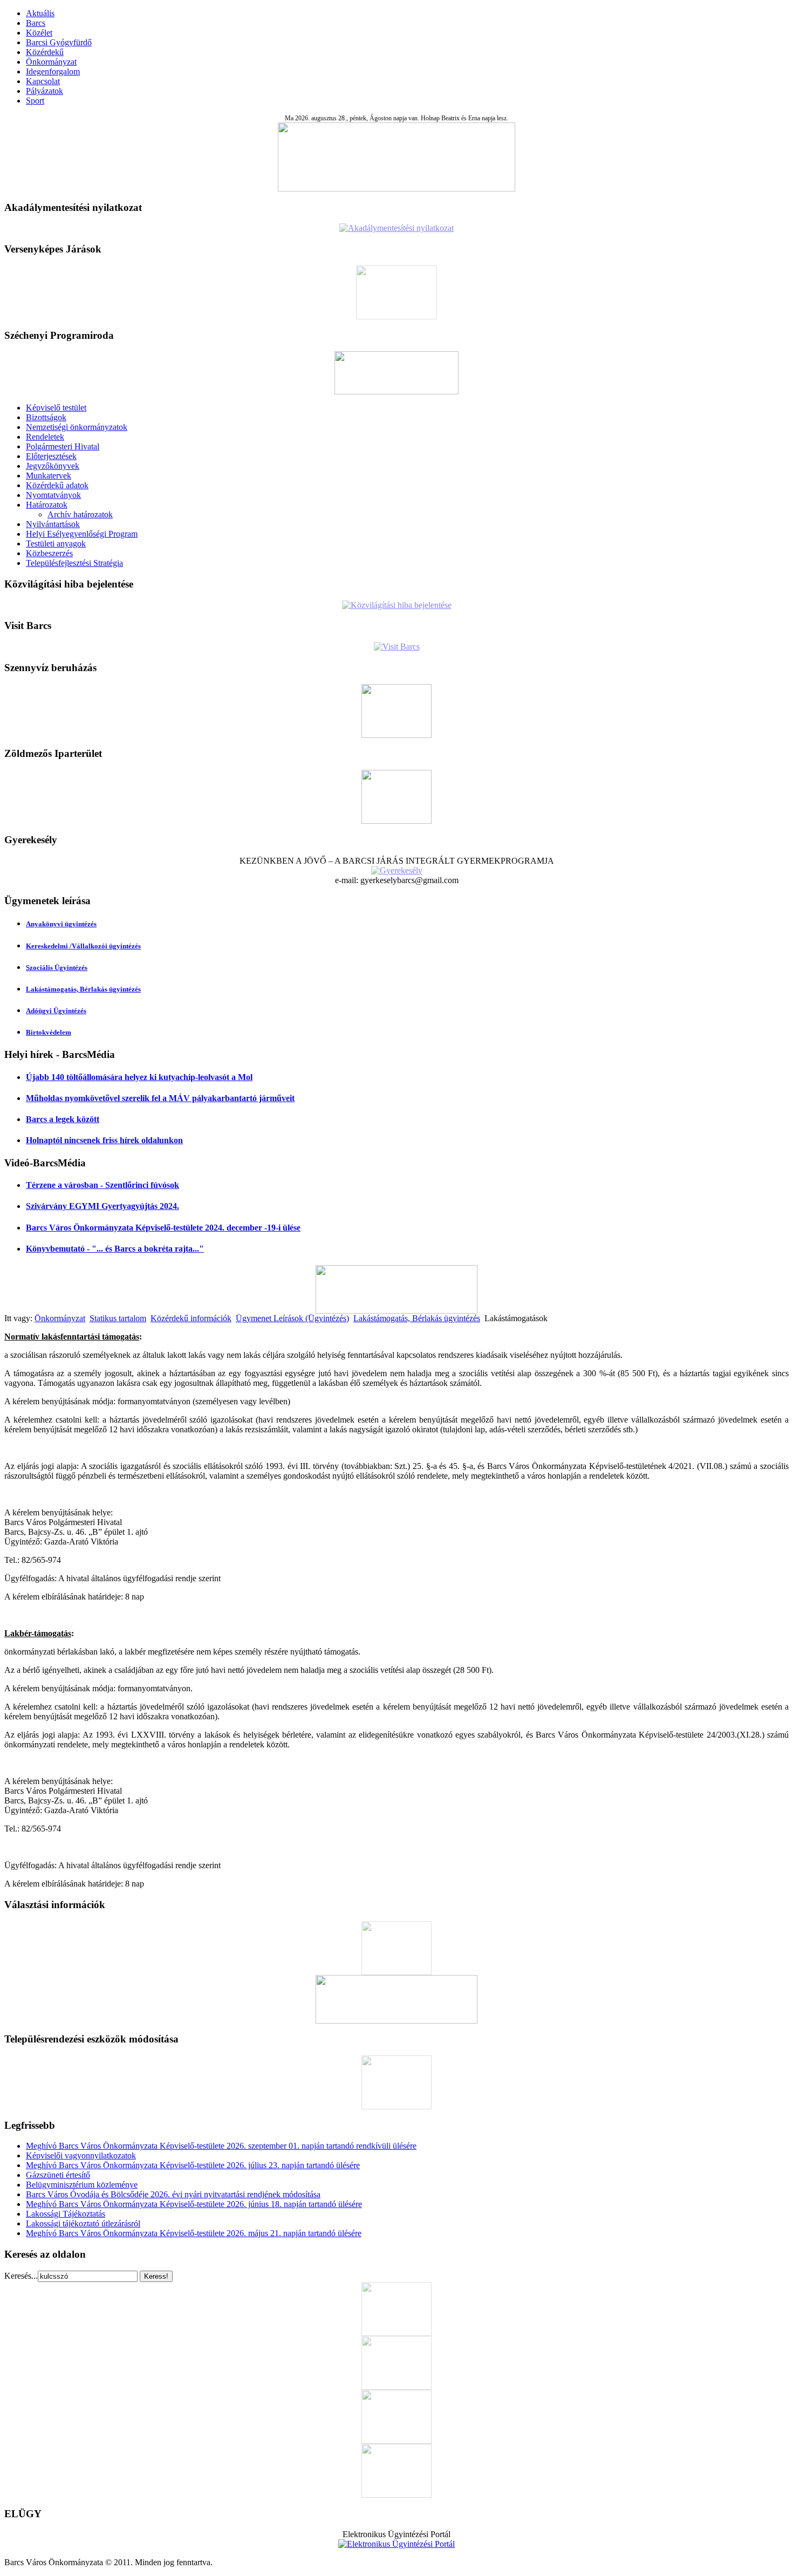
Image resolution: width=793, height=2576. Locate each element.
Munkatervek (49, 476)
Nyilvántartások (53, 524)
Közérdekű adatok (57, 485)
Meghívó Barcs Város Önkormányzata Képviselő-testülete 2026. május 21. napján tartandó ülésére (194, 2233)
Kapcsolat (43, 81)
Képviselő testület (56, 408)
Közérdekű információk (191, 1318)
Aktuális (40, 13)
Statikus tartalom (118, 1318)
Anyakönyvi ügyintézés (61, 924)
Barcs (36, 23)
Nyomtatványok (53, 495)
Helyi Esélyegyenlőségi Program (82, 534)
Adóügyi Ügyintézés (56, 1011)
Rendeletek (45, 437)
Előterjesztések (51, 456)
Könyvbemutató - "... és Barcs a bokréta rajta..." (115, 1249)
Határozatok (47, 505)
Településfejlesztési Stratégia (74, 563)
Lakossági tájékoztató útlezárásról (83, 2223)
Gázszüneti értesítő (58, 2175)
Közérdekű (45, 52)
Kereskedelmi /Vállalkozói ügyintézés (83, 946)
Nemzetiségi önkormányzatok (77, 427)
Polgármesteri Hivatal (63, 446)
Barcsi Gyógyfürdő (59, 42)
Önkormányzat (51, 62)
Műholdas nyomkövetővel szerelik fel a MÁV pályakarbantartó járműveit (160, 1098)
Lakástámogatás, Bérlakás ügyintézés (83, 989)
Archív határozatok (80, 514)
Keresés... (21, 2276)
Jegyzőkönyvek (53, 466)
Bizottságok (46, 417)
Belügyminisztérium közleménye (82, 2185)
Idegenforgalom (53, 71)
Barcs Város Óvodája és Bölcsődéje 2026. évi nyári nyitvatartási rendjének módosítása (173, 2194)
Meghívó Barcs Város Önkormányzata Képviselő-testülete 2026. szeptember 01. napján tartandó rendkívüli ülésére (221, 2146)
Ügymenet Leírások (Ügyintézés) (292, 1318)
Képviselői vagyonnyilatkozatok (81, 2155)
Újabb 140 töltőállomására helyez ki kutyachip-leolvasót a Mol (139, 1077)
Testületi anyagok (56, 544)
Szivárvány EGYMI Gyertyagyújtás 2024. (102, 1206)
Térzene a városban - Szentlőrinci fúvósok (102, 1185)
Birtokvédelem (49, 1032)
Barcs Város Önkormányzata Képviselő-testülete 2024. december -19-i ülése (163, 1228)
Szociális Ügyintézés (57, 968)
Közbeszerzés (49, 553)
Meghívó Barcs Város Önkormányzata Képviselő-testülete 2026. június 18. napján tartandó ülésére (194, 2204)
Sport (35, 101)
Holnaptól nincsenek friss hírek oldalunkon (104, 1140)
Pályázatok (45, 91)
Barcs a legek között (63, 1119)
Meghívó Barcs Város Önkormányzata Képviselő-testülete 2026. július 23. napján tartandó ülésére (193, 2165)
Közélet (39, 33)
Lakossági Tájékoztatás (66, 2214)
